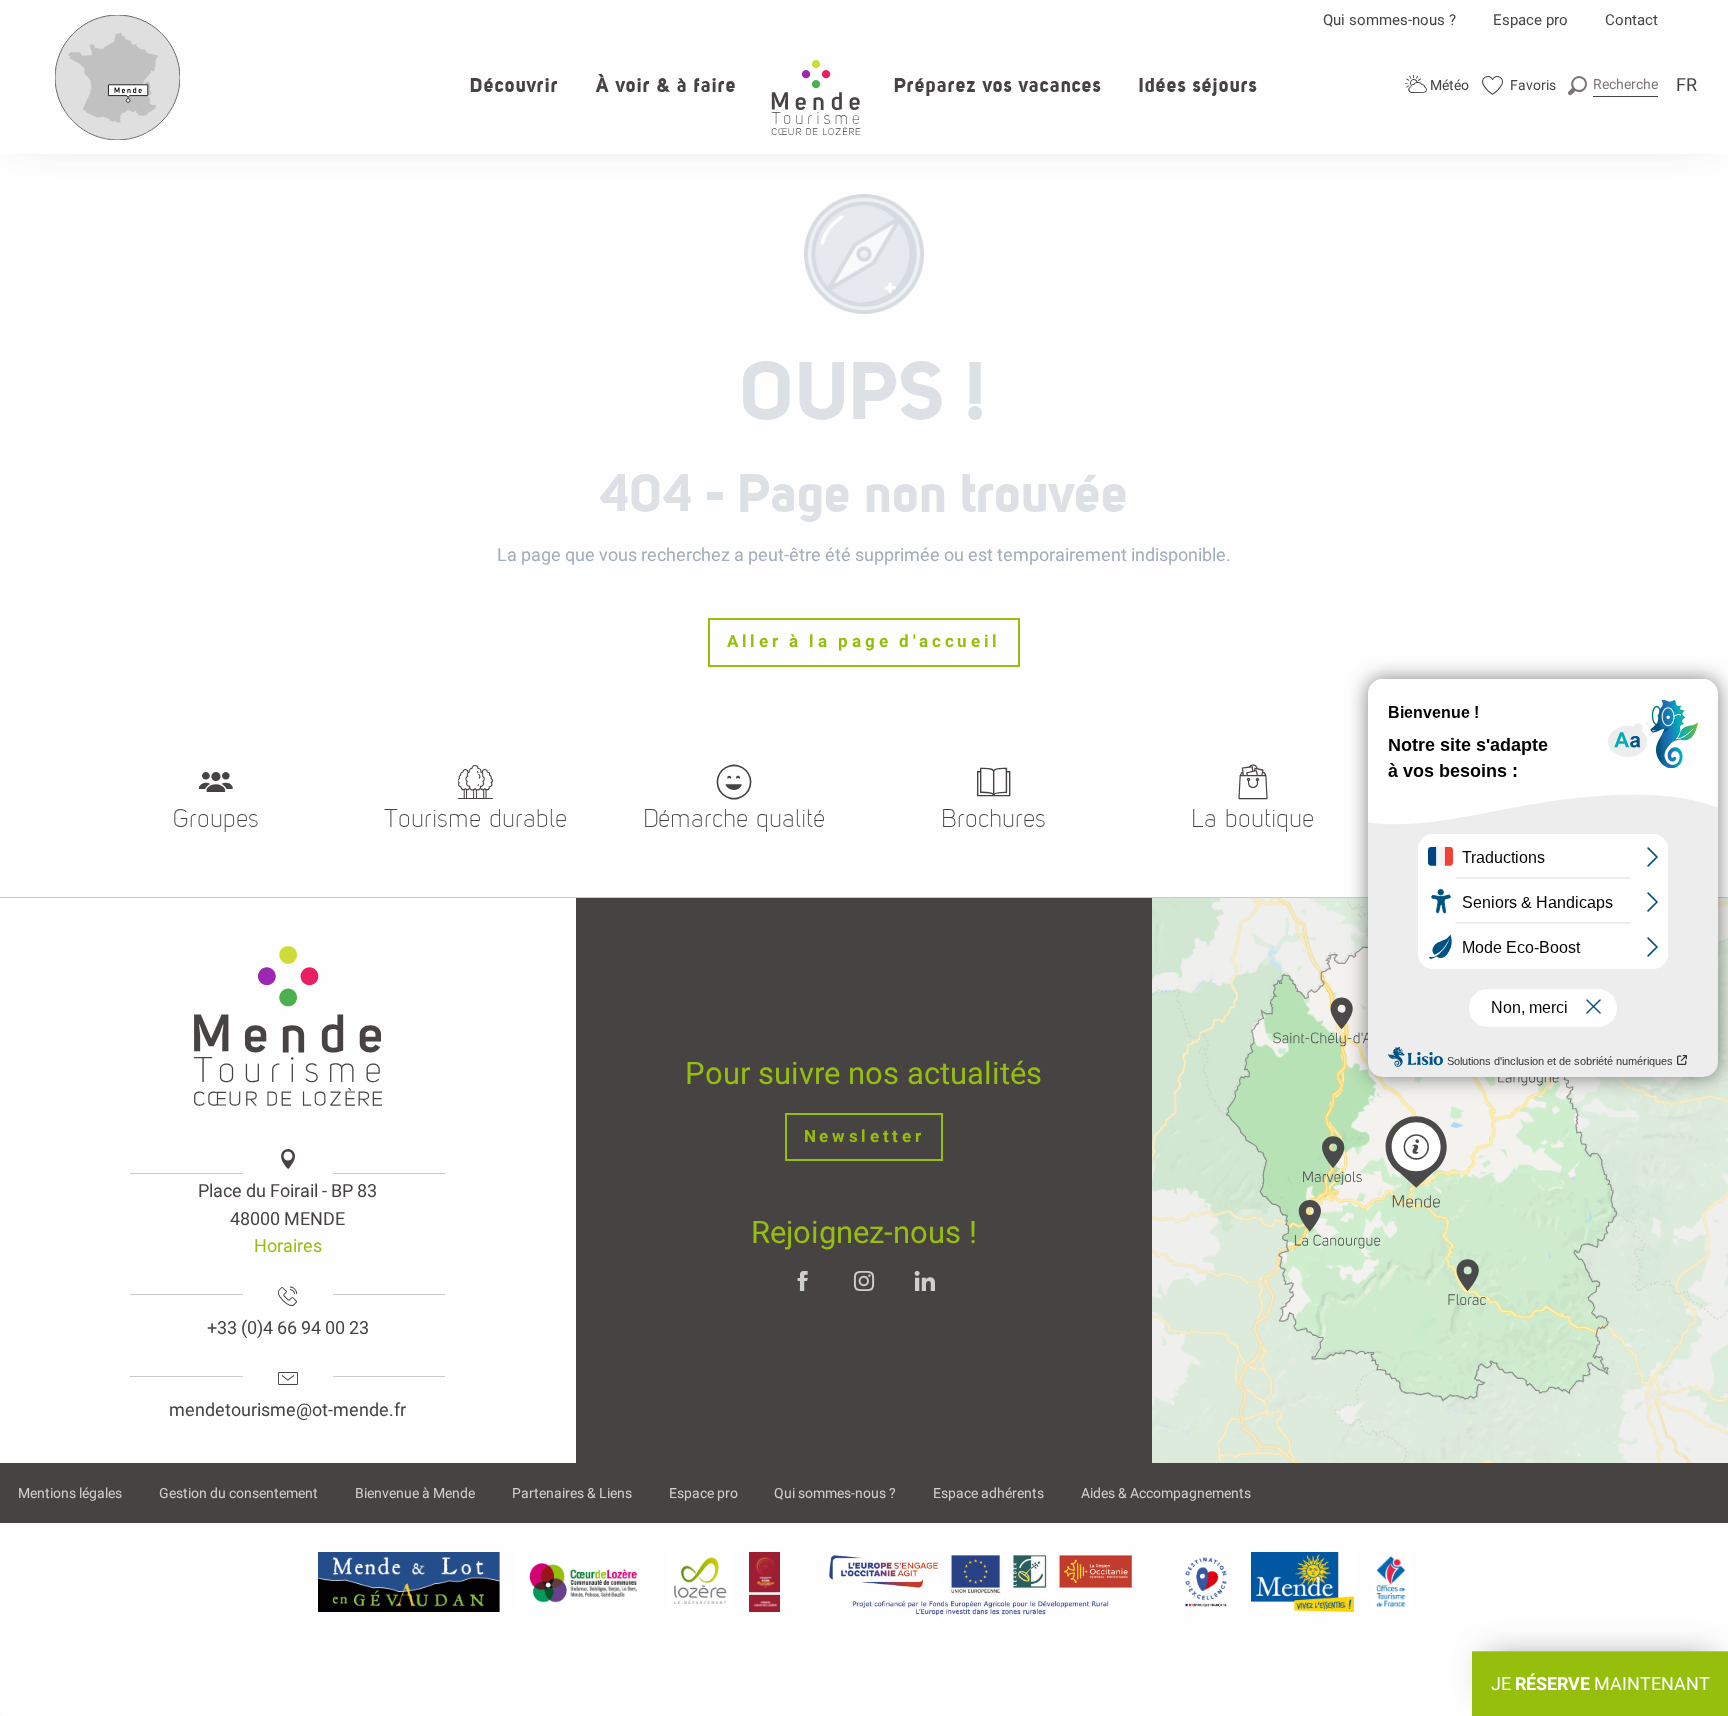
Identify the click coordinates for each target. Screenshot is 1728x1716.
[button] (1613, 84)
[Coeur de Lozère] (585, 1582)
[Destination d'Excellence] (1205, 1582)
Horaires (288, 1245)
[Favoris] (1519, 85)
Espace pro (1530, 20)
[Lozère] (700, 1582)
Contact (1631, 20)
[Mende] (1303, 1582)
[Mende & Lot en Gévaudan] (409, 1582)
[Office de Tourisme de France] (1391, 1582)
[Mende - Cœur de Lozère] (816, 97)
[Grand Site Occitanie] (765, 1582)
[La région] (981, 1582)
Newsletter (864, 1136)
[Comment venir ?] (118, 136)
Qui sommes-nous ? (1389, 20)
